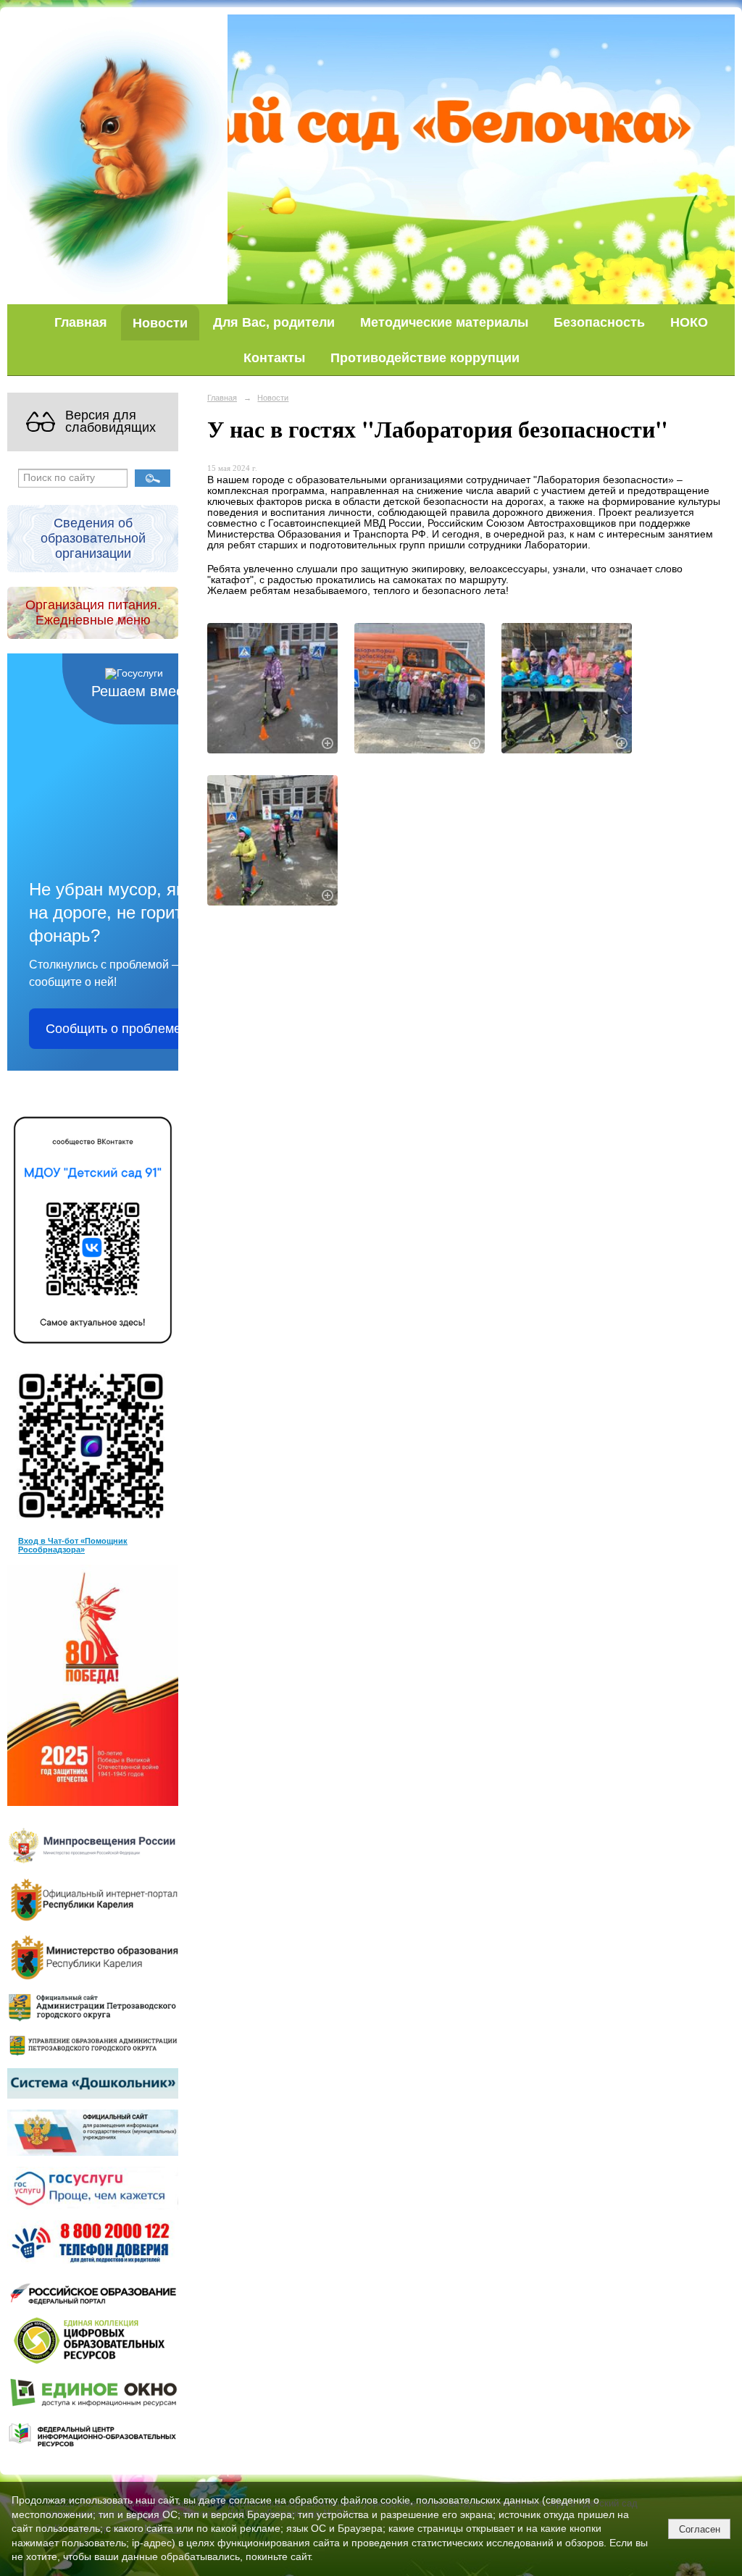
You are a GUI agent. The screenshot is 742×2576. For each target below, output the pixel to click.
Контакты (274, 357)
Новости (160, 323)
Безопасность (599, 322)
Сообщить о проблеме (113, 1029)
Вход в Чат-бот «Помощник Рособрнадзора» (73, 1545)
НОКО (689, 322)
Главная (81, 322)
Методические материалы (444, 322)
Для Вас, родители (274, 322)
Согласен (700, 2529)
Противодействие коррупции (425, 357)
